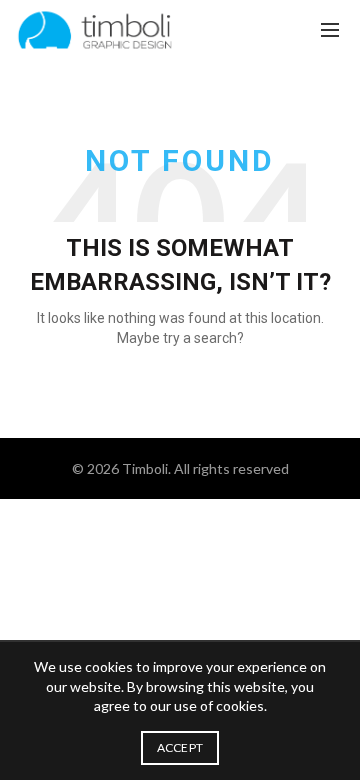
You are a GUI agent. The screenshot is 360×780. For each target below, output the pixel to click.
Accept (180, 747)
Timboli (145, 468)
